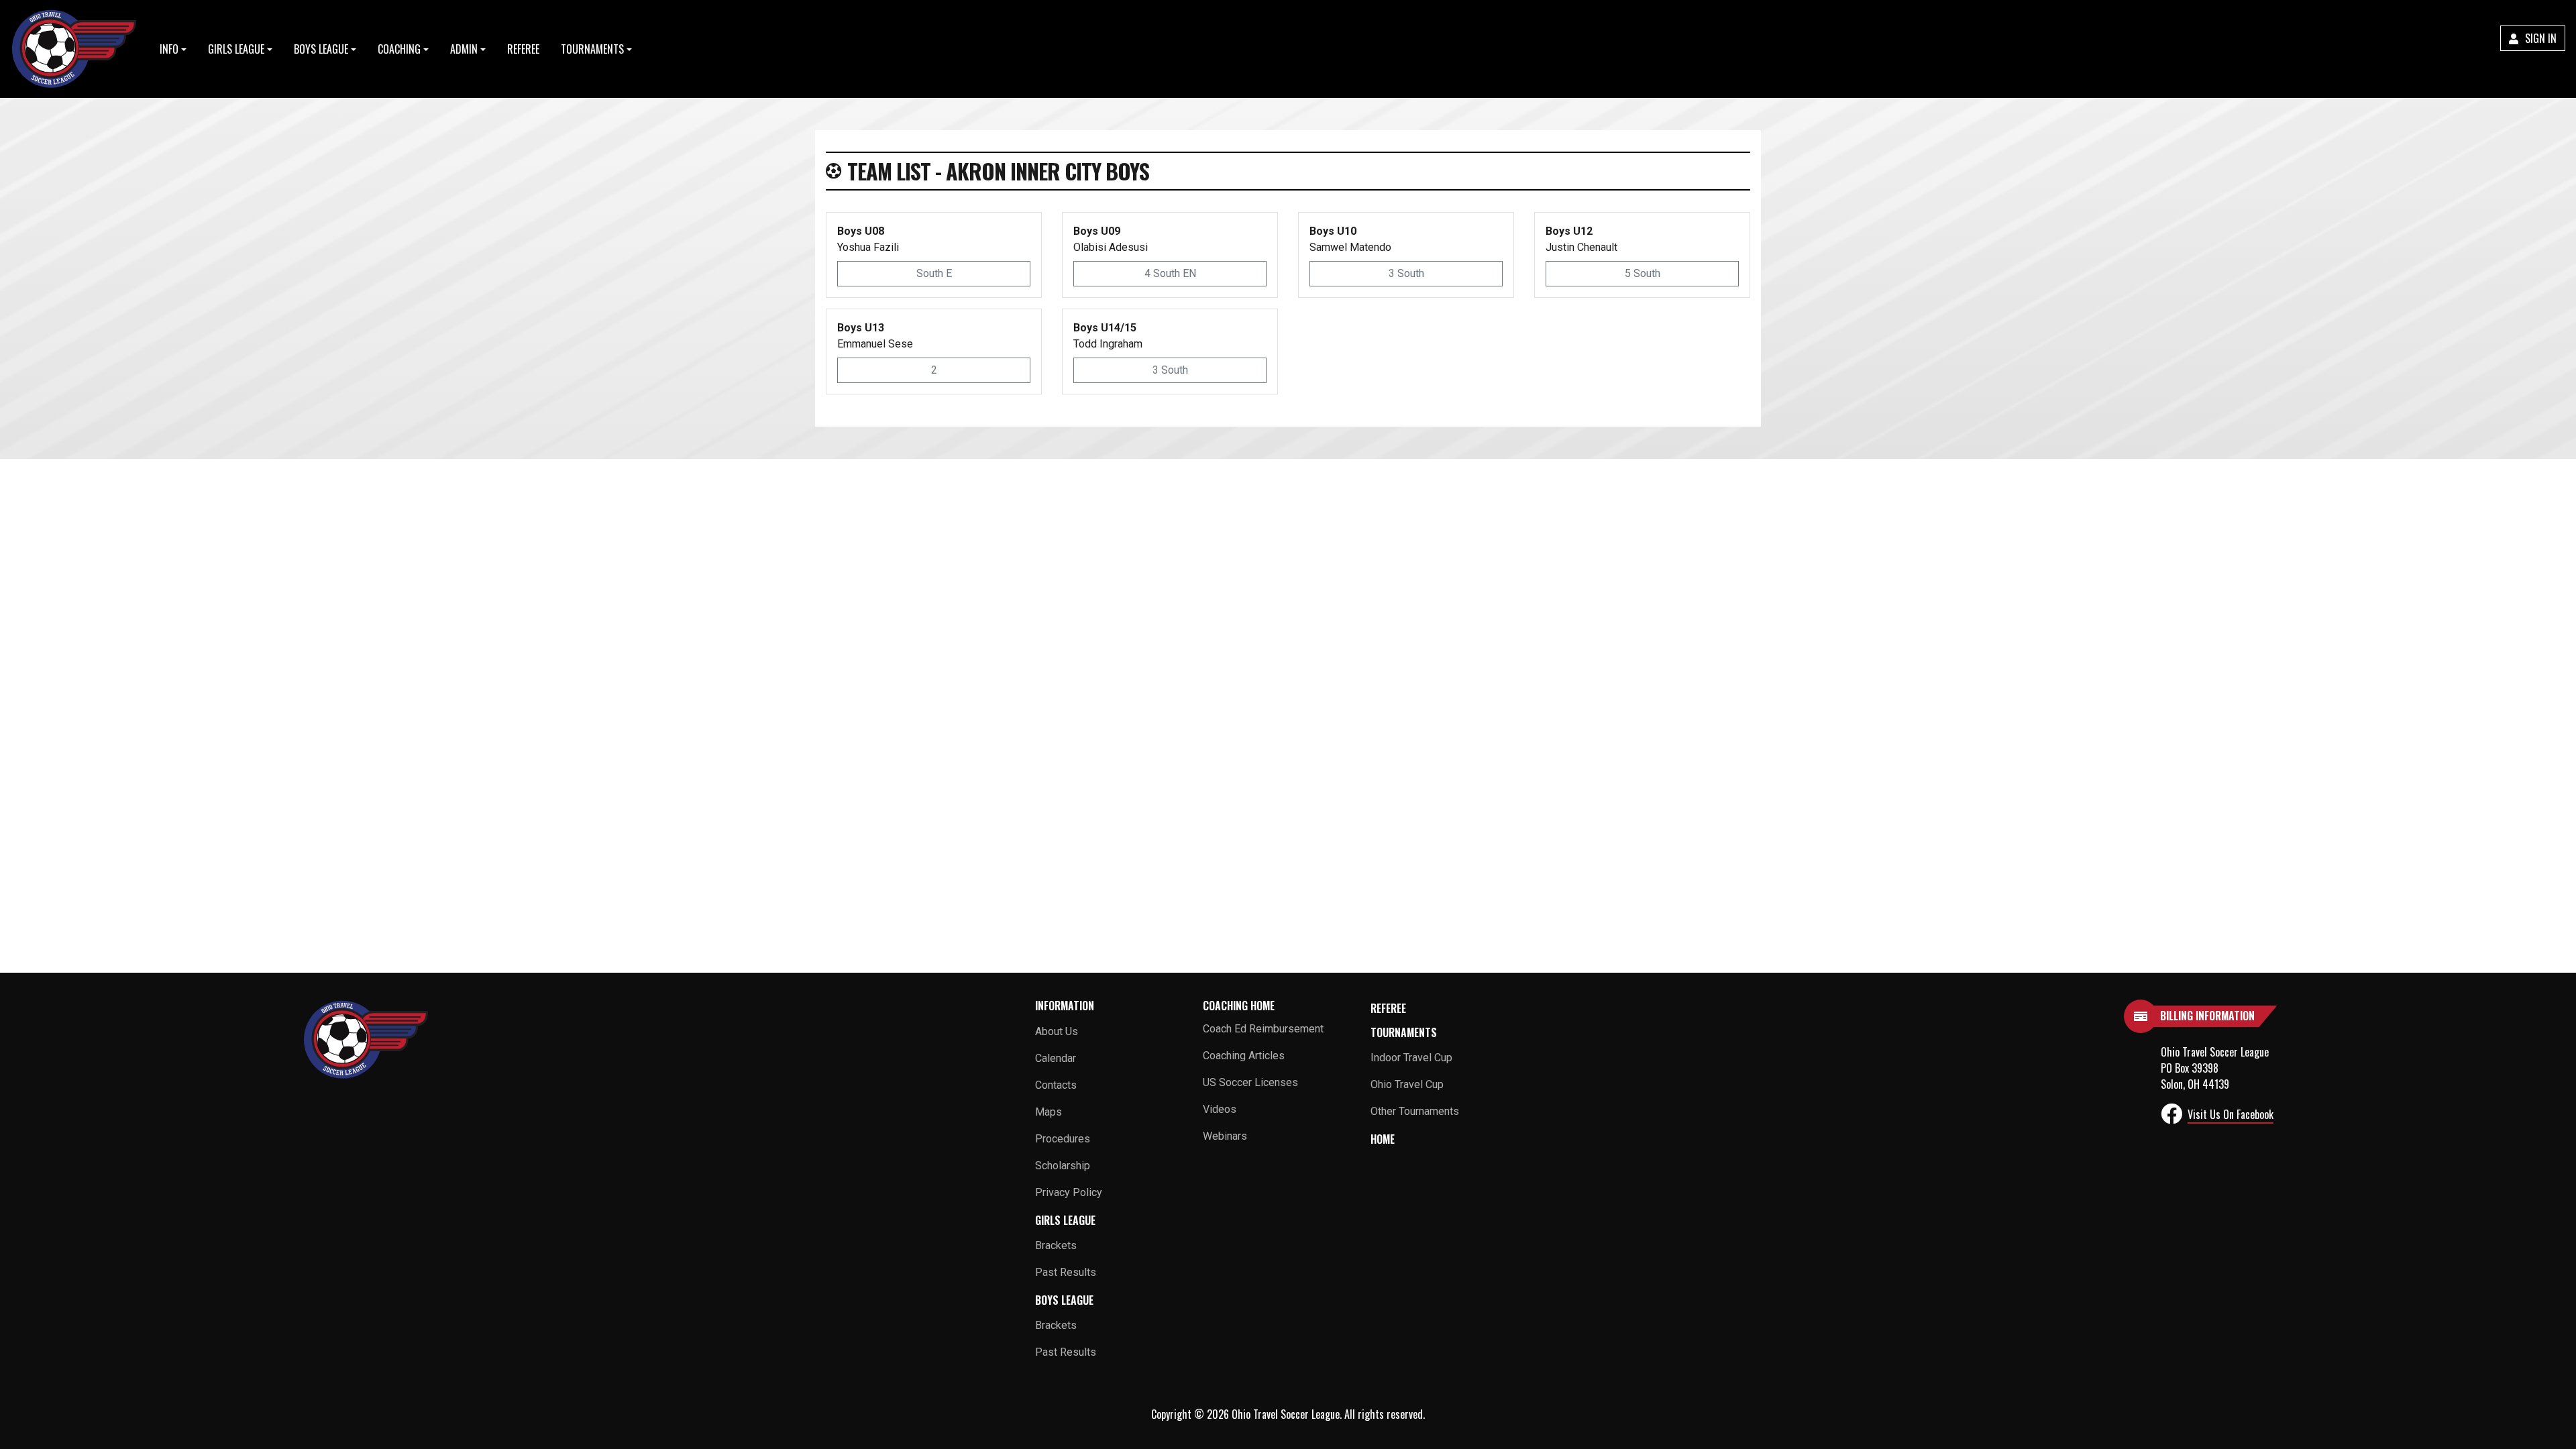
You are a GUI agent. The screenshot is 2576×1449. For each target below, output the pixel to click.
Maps (1049, 1112)
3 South (1406, 273)
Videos (1220, 1109)
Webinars (1225, 1136)
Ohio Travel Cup (1407, 1084)
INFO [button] (169, 49)
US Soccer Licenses (1250, 1082)
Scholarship (1063, 1166)
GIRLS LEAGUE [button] (236, 49)
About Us (1057, 1031)
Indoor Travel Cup (1411, 1058)
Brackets (1056, 1245)
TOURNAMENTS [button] (592, 49)
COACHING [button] (399, 49)
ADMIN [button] (464, 49)
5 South (1643, 273)
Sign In (2539, 38)
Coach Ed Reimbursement (1263, 1029)
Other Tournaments (1415, 1111)
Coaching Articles (1244, 1056)
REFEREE (523, 49)
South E (934, 273)
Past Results (1066, 1272)
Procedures (1063, 1139)
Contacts (1056, 1085)
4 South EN (1170, 273)
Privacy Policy (1069, 1192)
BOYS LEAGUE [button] (321, 49)
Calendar (1056, 1058)
